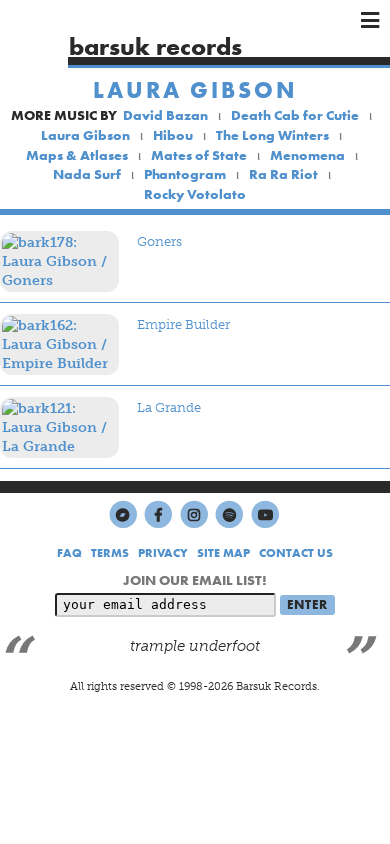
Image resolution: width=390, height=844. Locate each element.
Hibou (173, 135)
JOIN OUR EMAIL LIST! (195, 580)
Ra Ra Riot (283, 174)
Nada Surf (87, 174)
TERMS (110, 553)
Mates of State (199, 155)
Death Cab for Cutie (295, 115)
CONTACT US (296, 553)
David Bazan (165, 115)
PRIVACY (163, 553)
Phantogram (185, 174)
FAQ (69, 553)
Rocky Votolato (195, 194)
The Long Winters (272, 135)
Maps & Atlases (77, 155)
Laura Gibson (195, 90)
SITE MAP (223, 553)
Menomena (307, 155)
